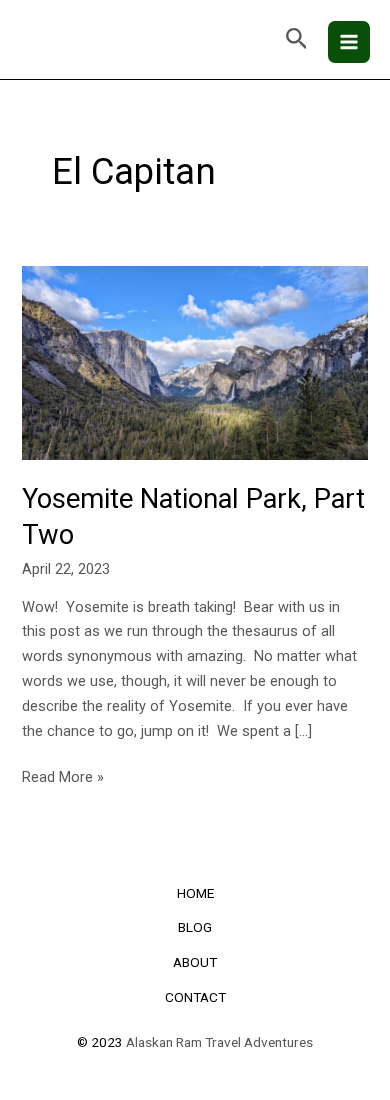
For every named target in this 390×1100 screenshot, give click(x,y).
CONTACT (195, 997)
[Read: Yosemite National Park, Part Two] (194, 362)
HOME (195, 893)
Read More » (63, 775)
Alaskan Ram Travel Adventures (219, 1042)
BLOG (195, 927)
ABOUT (195, 962)
